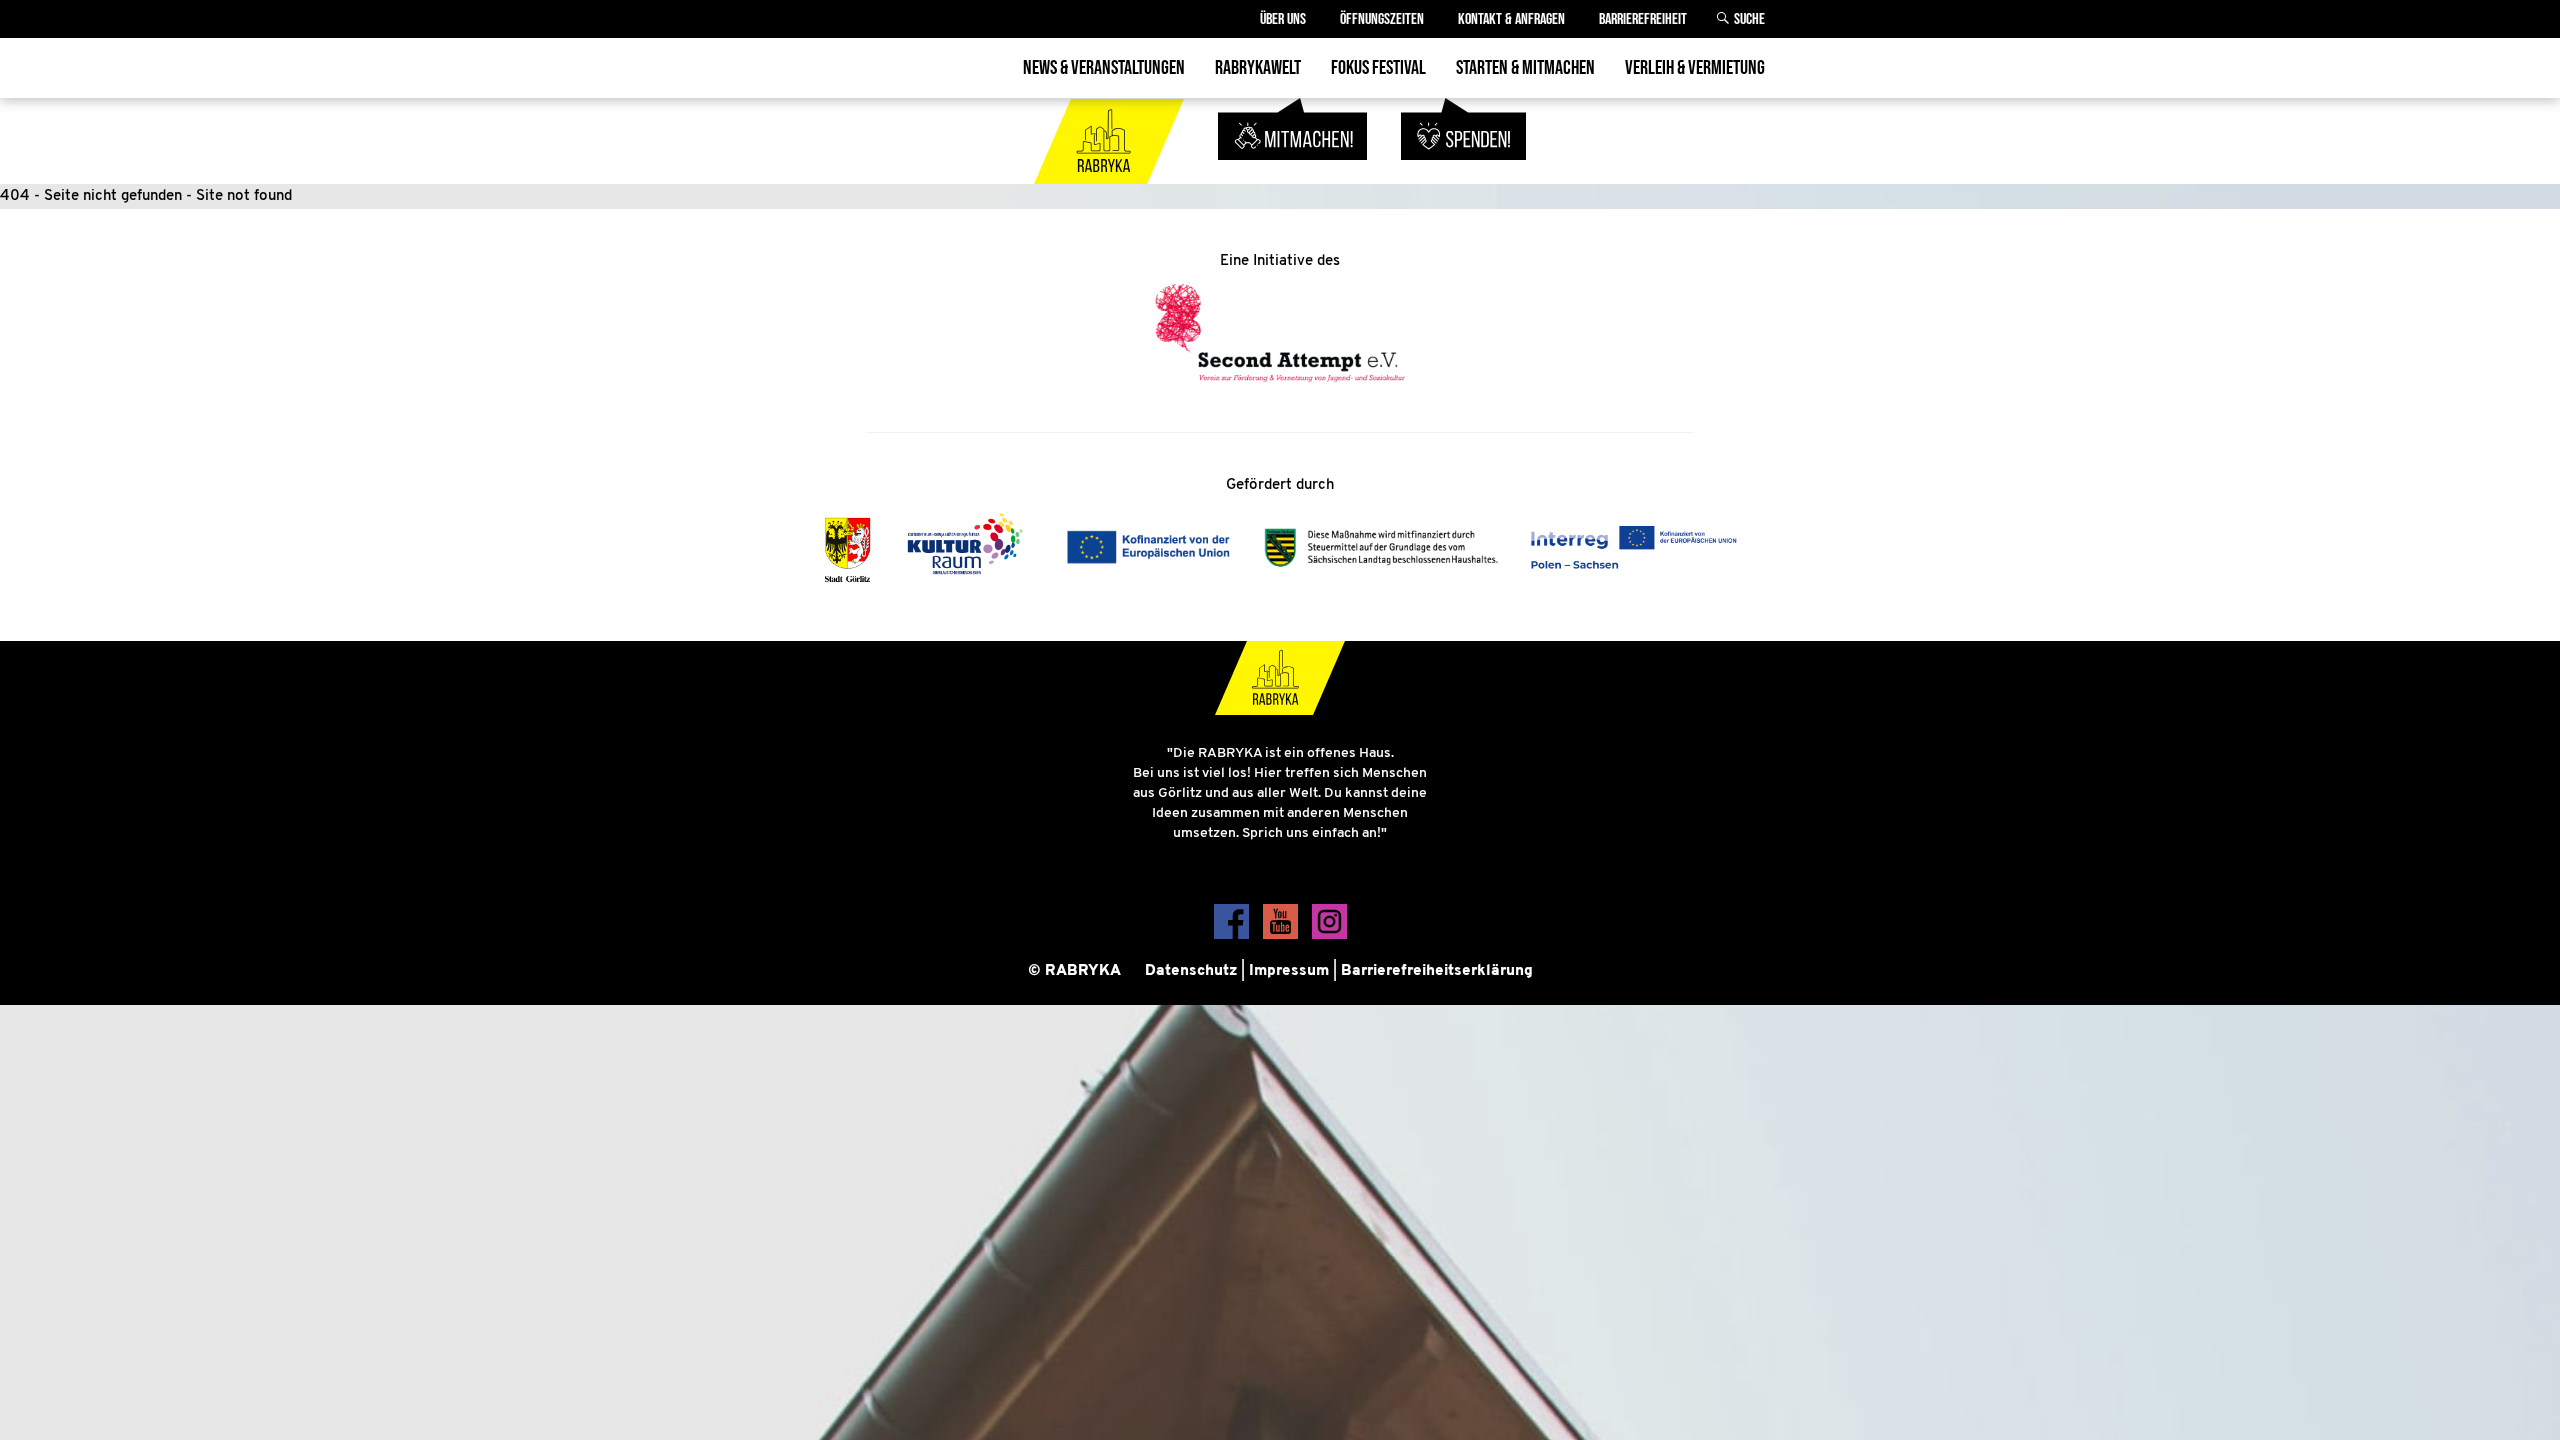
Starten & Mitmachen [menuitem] (1525, 68)
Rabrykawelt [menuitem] (1258, 68)
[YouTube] (1282, 935)
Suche (1749, 19)
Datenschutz (1191, 971)
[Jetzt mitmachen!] (1295, 171)
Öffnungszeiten (1382, 19)
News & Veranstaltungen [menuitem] (1104, 68)
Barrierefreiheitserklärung (1437, 971)
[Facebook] (1233, 935)
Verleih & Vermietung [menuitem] (1695, 68)
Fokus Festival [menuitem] (1378, 68)
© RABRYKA (1074, 971)
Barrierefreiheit (1643, 19)
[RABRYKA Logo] (1111, 171)
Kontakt (1511, 19)
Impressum (1289, 971)
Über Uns (1283, 19)
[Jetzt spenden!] (1463, 171)
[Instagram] (1329, 935)
